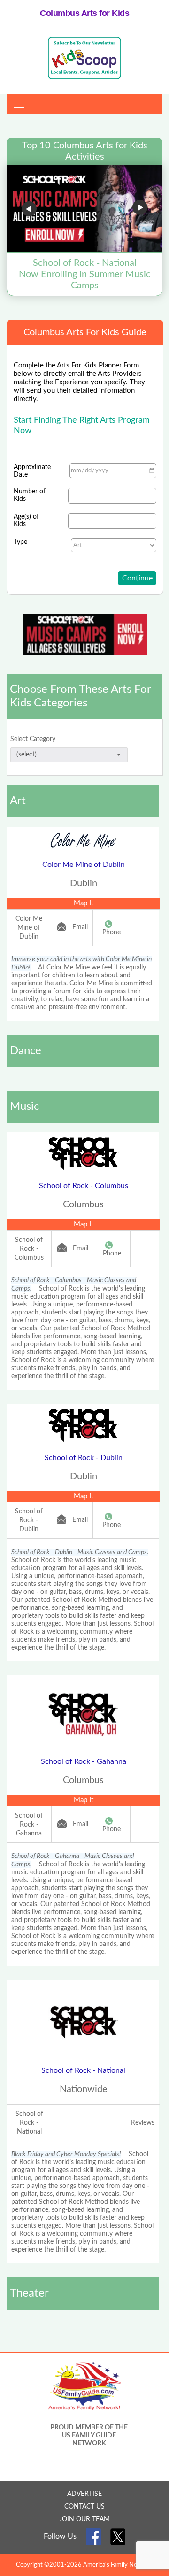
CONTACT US (84, 2507)
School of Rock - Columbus (84, 1186)
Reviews (143, 2123)
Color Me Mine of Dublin (84, 865)
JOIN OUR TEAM (84, 2519)
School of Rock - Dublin (84, 1458)
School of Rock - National (83, 2070)
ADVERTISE (84, 2494)
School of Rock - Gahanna (84, 1761)
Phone (111, 932)
